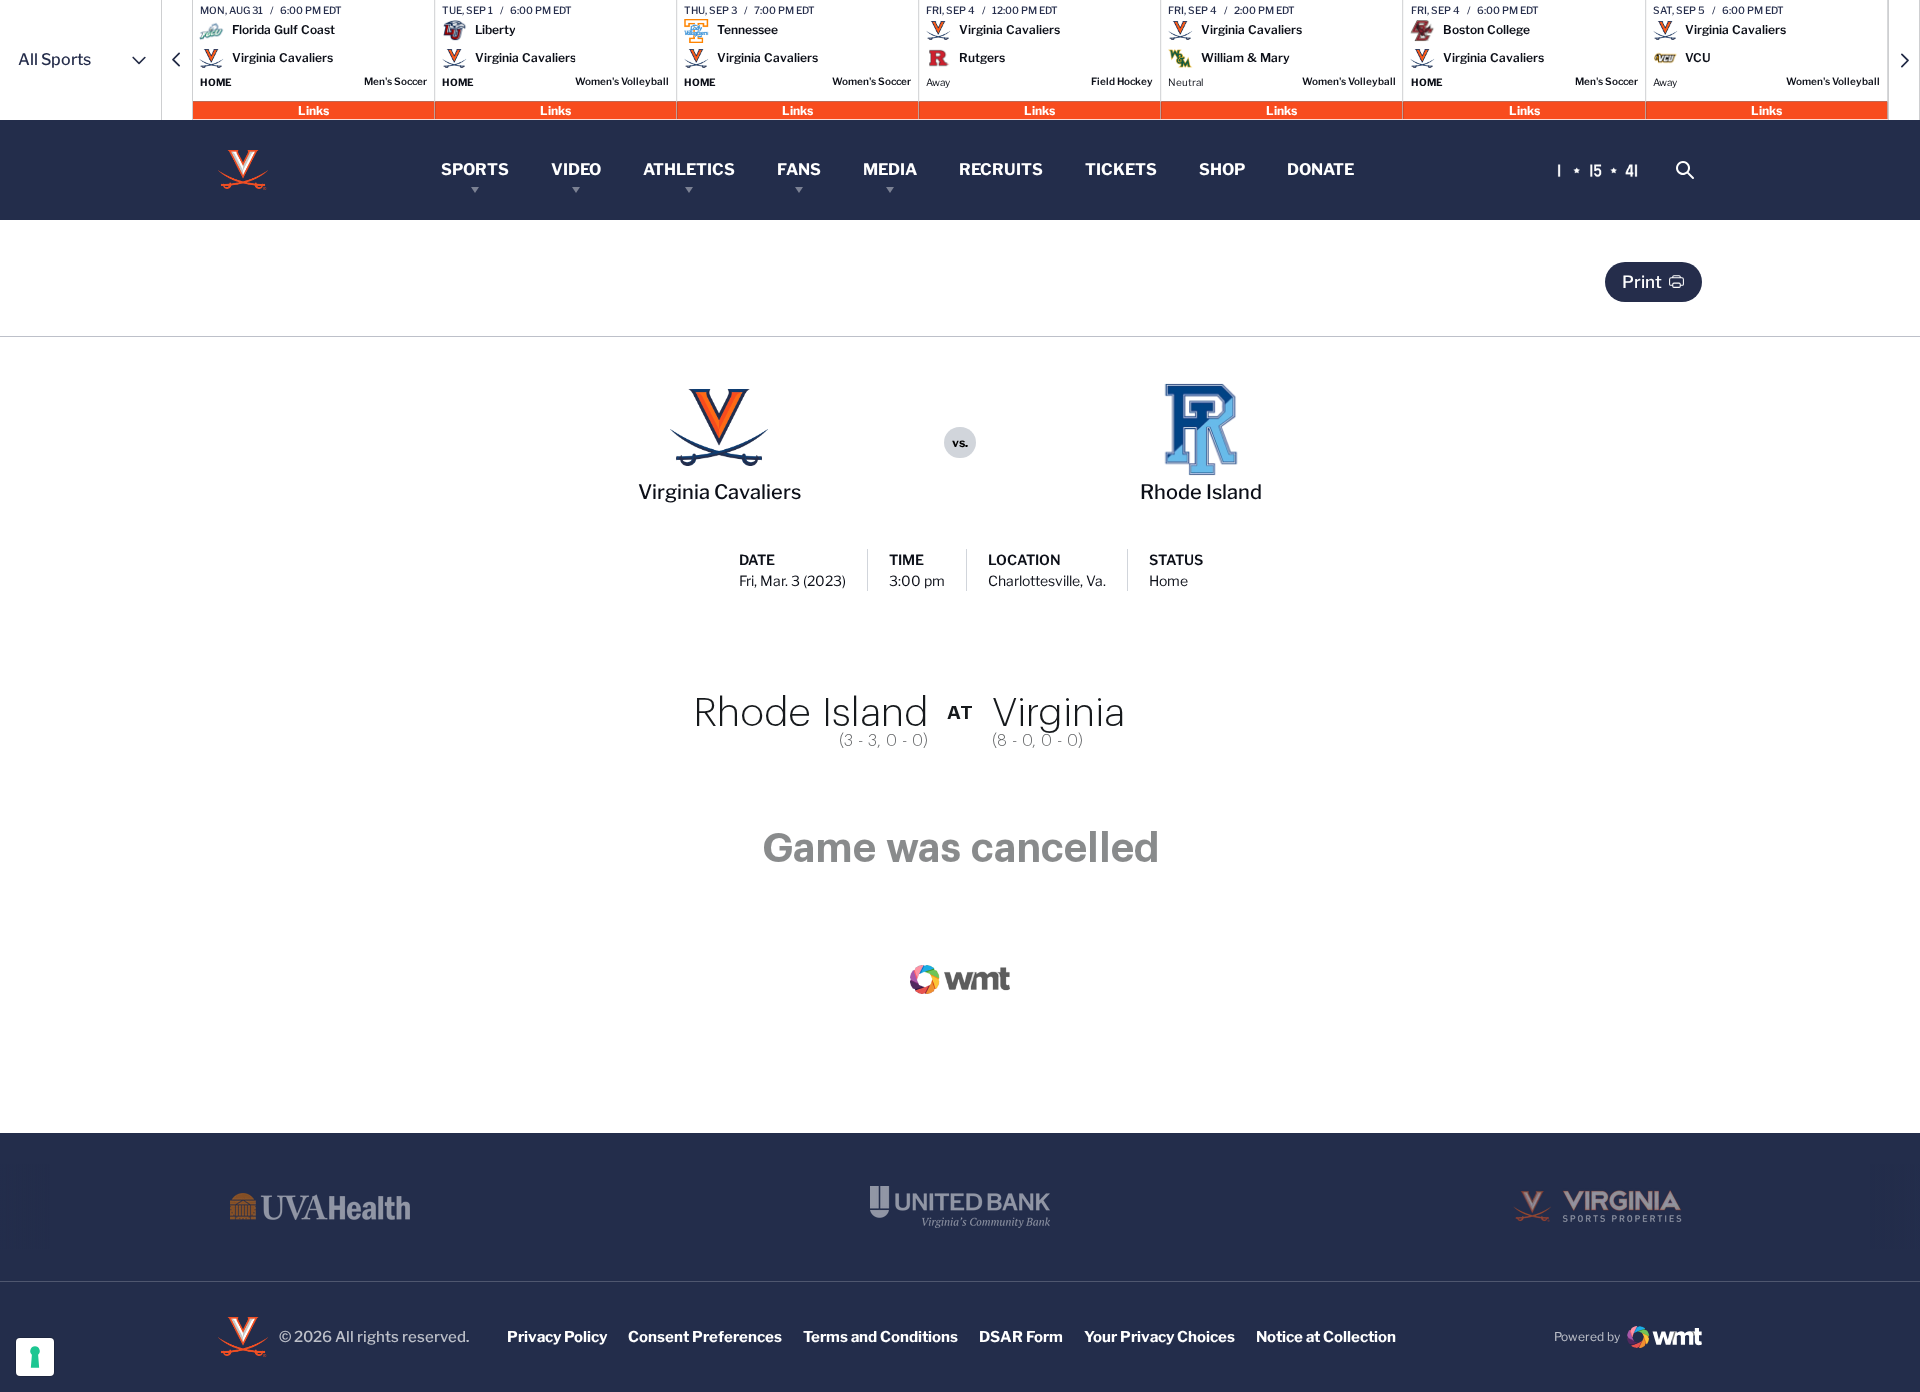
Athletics (689, 169)
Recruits (1001, 169)
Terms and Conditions (880, 1337)
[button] (177, 60)
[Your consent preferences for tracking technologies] (35, 1357)
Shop (1222, 169)
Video (576, 169)
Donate (1320, 169)
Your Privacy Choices (1159, 1337)
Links (313, 109)
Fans (799, 169)
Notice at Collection (1326, 1337)
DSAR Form (1021, 1337)
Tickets (1121, 169)
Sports (475, 169)
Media (890, 169)
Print (1642, 282)
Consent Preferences (705, 1337)
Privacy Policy (557, 1337)
